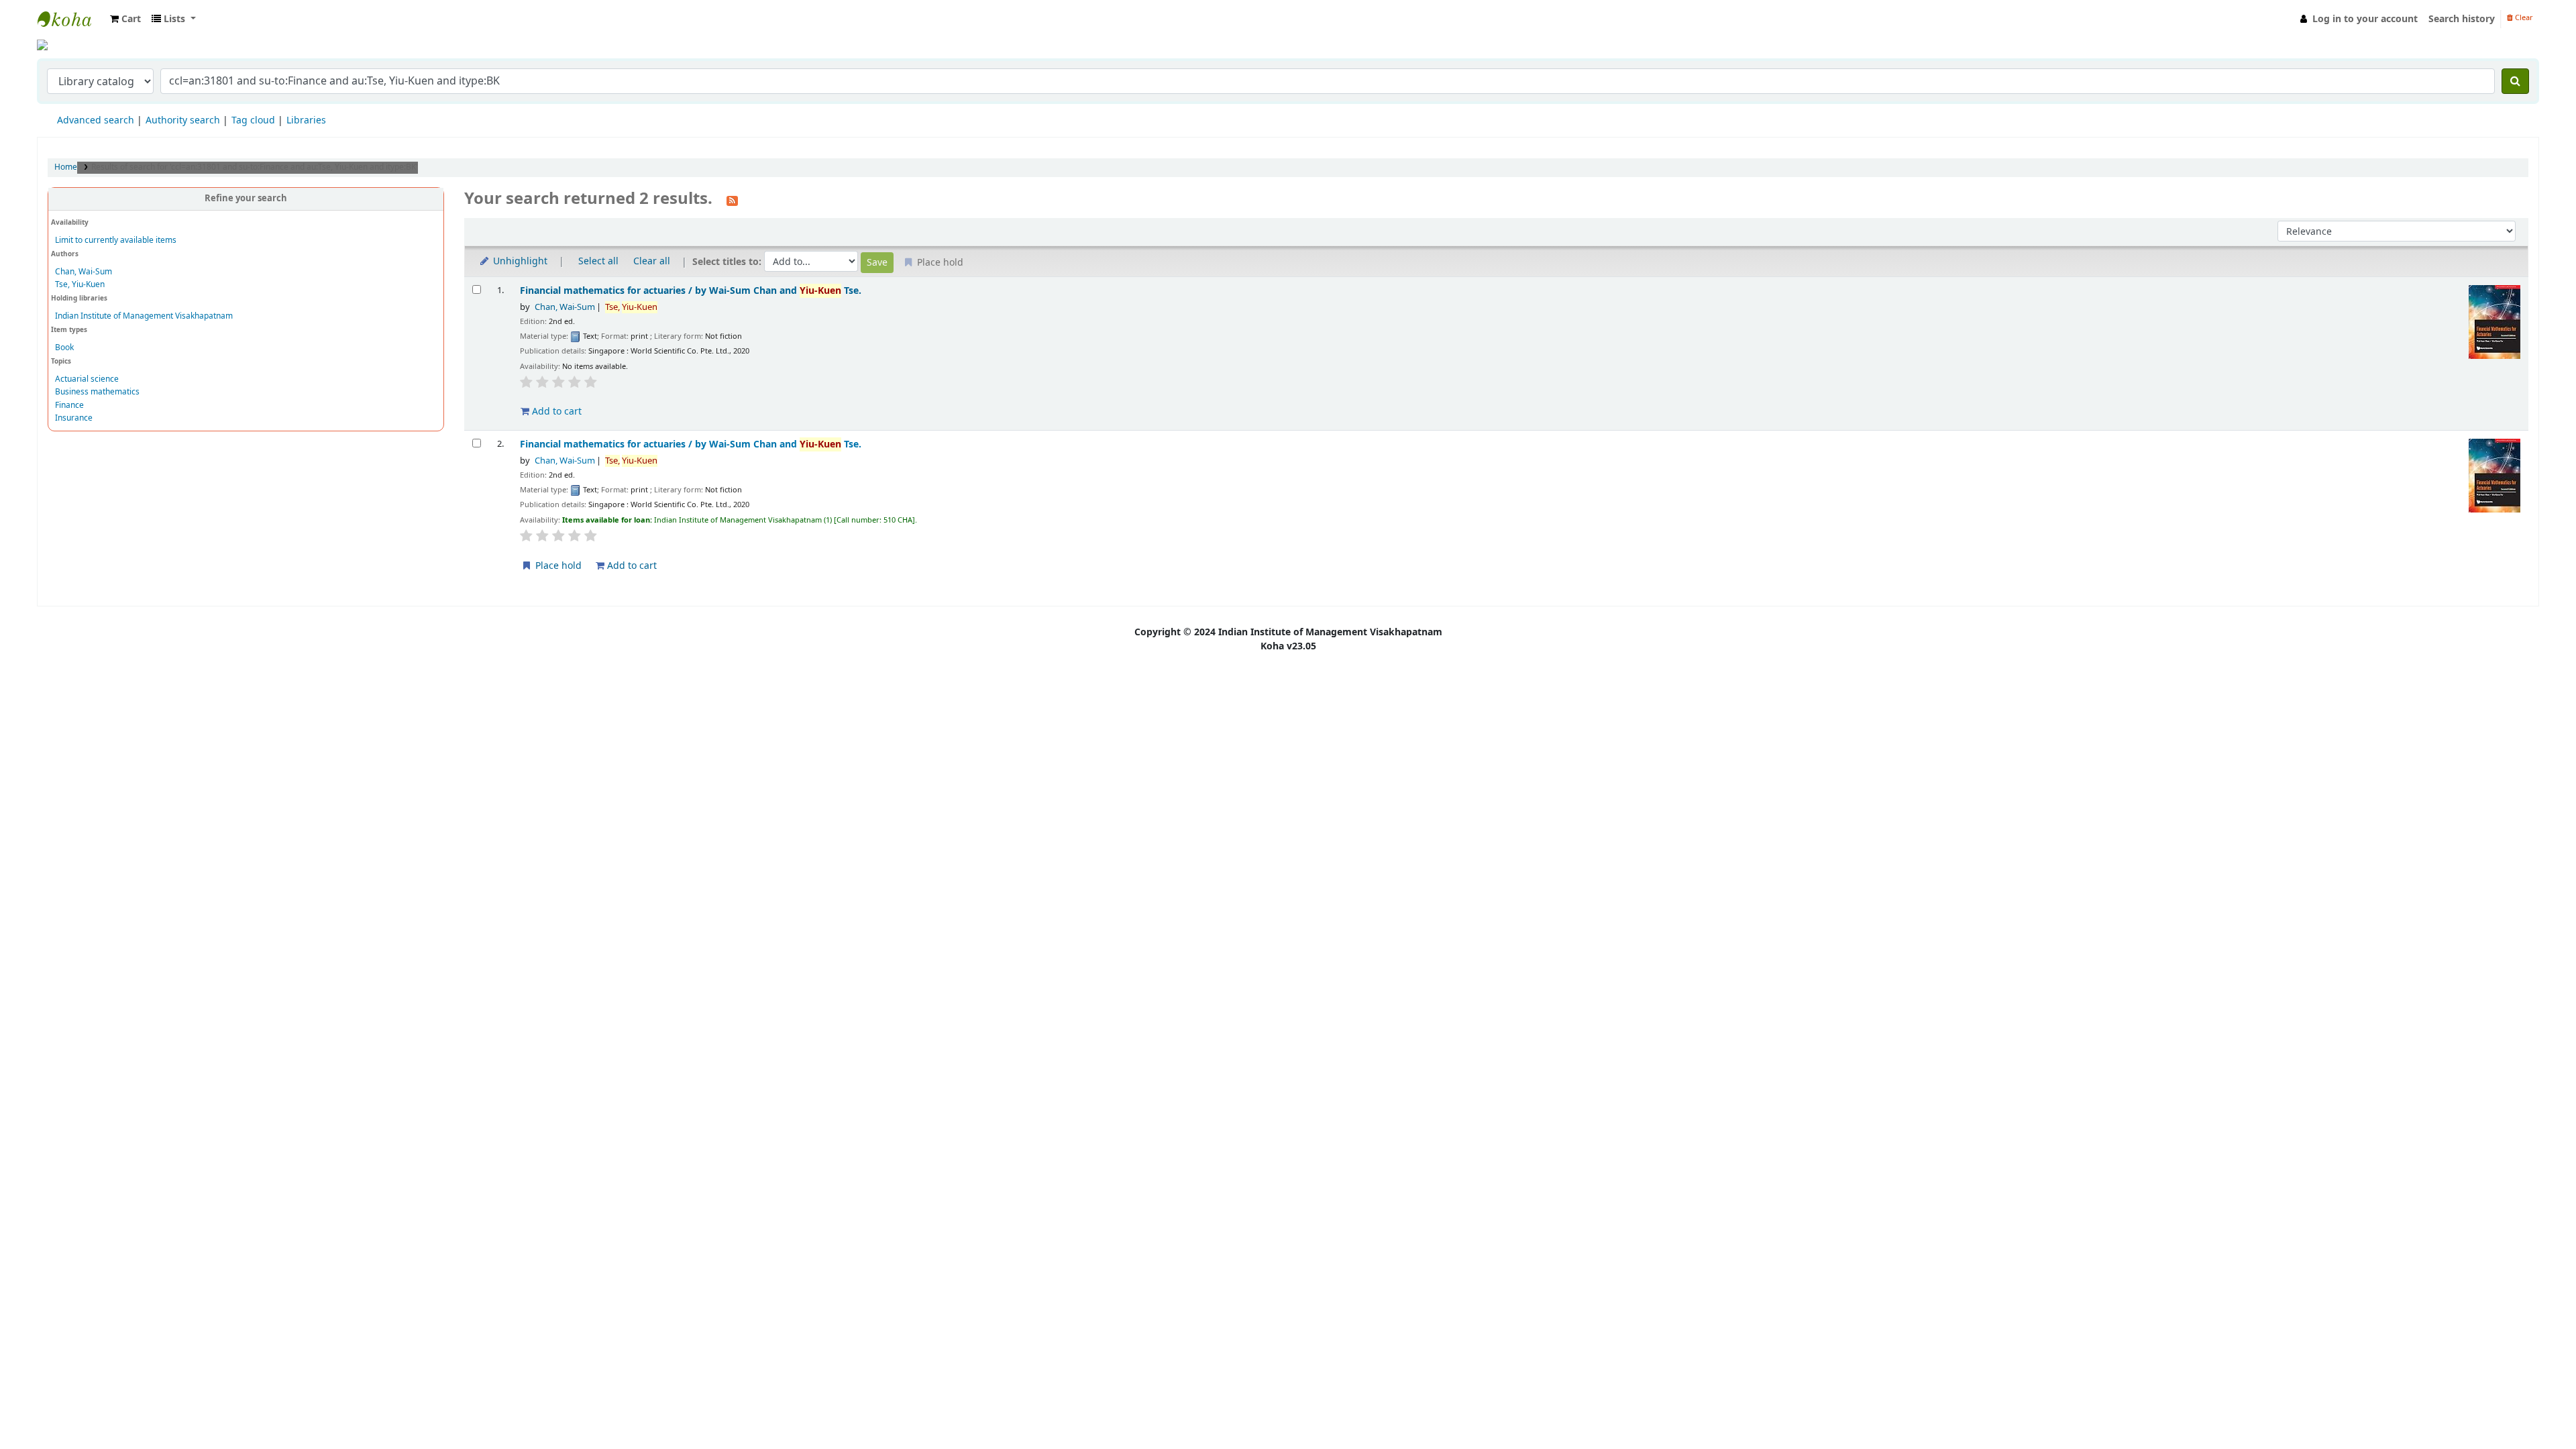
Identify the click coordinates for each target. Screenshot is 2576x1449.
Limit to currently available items (116, 240)
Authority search (183, 120)
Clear (2523, 18)
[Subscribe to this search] (732, 200)
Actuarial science (87, 379)
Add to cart (555, 412)
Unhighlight (519, 261)
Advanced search (96, 120)
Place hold (557, 566)
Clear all (652, 261)
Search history (2462, 19)
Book (64, 347)
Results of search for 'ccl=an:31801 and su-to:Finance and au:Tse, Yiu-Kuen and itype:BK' (255, 167)
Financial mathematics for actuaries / (691, 291)
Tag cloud (253, 120)
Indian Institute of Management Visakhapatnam (71, 19)
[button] (125, 19)
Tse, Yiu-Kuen (80, 284)
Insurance (74, 418)
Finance (69, 405)
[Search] (2515, 81)
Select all (598, 261)
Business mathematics (97, 392)
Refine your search (246, 199)
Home (66, 167)
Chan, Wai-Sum (84, 272)
